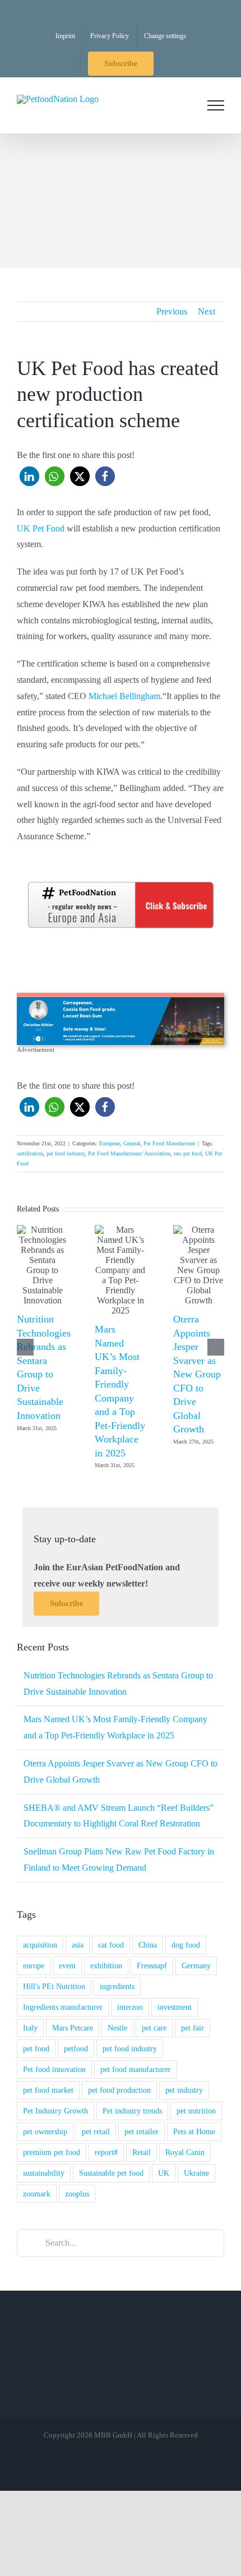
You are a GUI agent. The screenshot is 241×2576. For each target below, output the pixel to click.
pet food (36, 2048)
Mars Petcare (73, 2028)
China (148, 1945)
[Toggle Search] (184, 105)
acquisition (40, 1945)
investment (175, 2007)
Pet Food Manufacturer (169, 1143)
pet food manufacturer (136, 2069)
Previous (172, 311)
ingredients (117, 1986)
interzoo (130, 2007)
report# (106, 2152)
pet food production (119, 2090)
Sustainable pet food (111, 2173)
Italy (30, 2028)
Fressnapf (152, 1965)
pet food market (48, 2090)
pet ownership (45, 2131)
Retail (142, 2152)
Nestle (117, 2028)
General (132, 1143)
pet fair (193, 2028)
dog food (186, 1945)
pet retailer (142, 2131)
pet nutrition (196, 2111)
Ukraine (196, 2173)
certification (30, 1153)
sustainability (44, 2173)
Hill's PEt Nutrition (54, 1986)
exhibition (106, 1965)
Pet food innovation (54, 2069)
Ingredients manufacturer (63, 2007)
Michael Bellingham (124, 696)
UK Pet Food (41, 528)
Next (207, 311)
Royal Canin (185, 2152)
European (110, 1143)
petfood (76, 2048)
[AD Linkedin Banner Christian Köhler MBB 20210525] (121, 997)
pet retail (96, 2131)
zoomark (37, 2194)
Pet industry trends (132, 2111)
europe (34, 1965)
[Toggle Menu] (216, 105)
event (67, 1965)
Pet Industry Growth (55, 2111)
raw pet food (188, 1153)
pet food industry (66, 1153)
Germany (196, 1965)
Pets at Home (194, 2131)
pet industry (184, 2090)
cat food (111, 1945)
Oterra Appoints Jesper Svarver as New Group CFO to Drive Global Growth (197, 1374)
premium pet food (52, 2152)
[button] (29, 476)
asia (78, 1945)
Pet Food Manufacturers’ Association (129, 1153)
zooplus (77, 2194)
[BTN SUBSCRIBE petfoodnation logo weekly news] (121, 884)
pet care (154, 2028)
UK (164, 2173)
